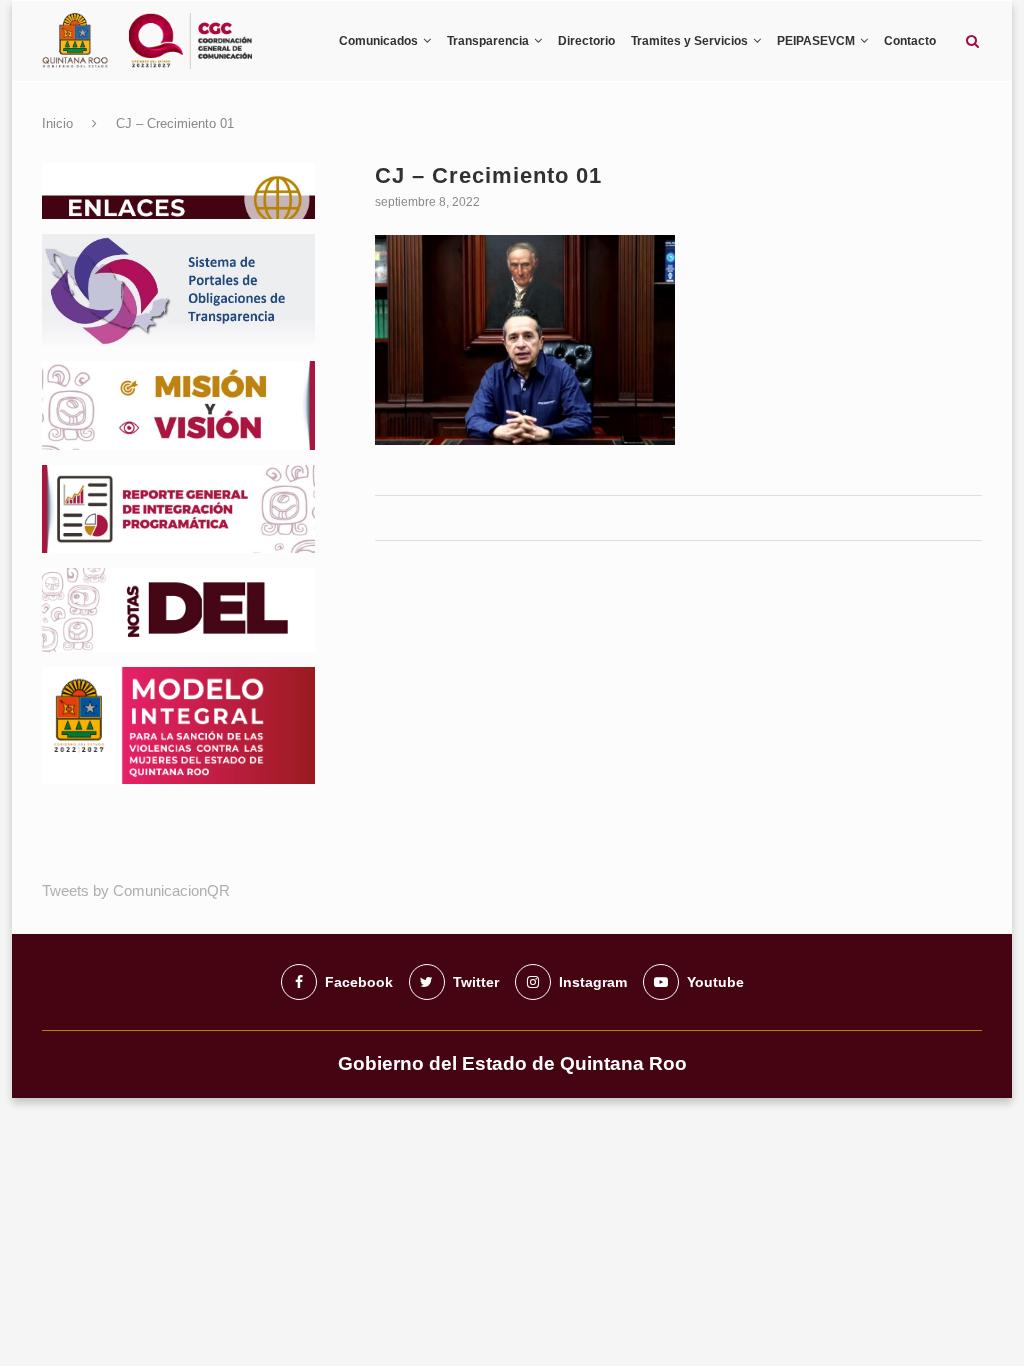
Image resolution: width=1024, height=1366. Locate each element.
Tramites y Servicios (689, 41)
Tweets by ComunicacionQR (136, 890)
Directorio (586, 41)
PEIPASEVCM (816, 41)
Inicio (57, 123)
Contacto (910, 41)
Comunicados (378, 41)
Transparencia (488, 41)
